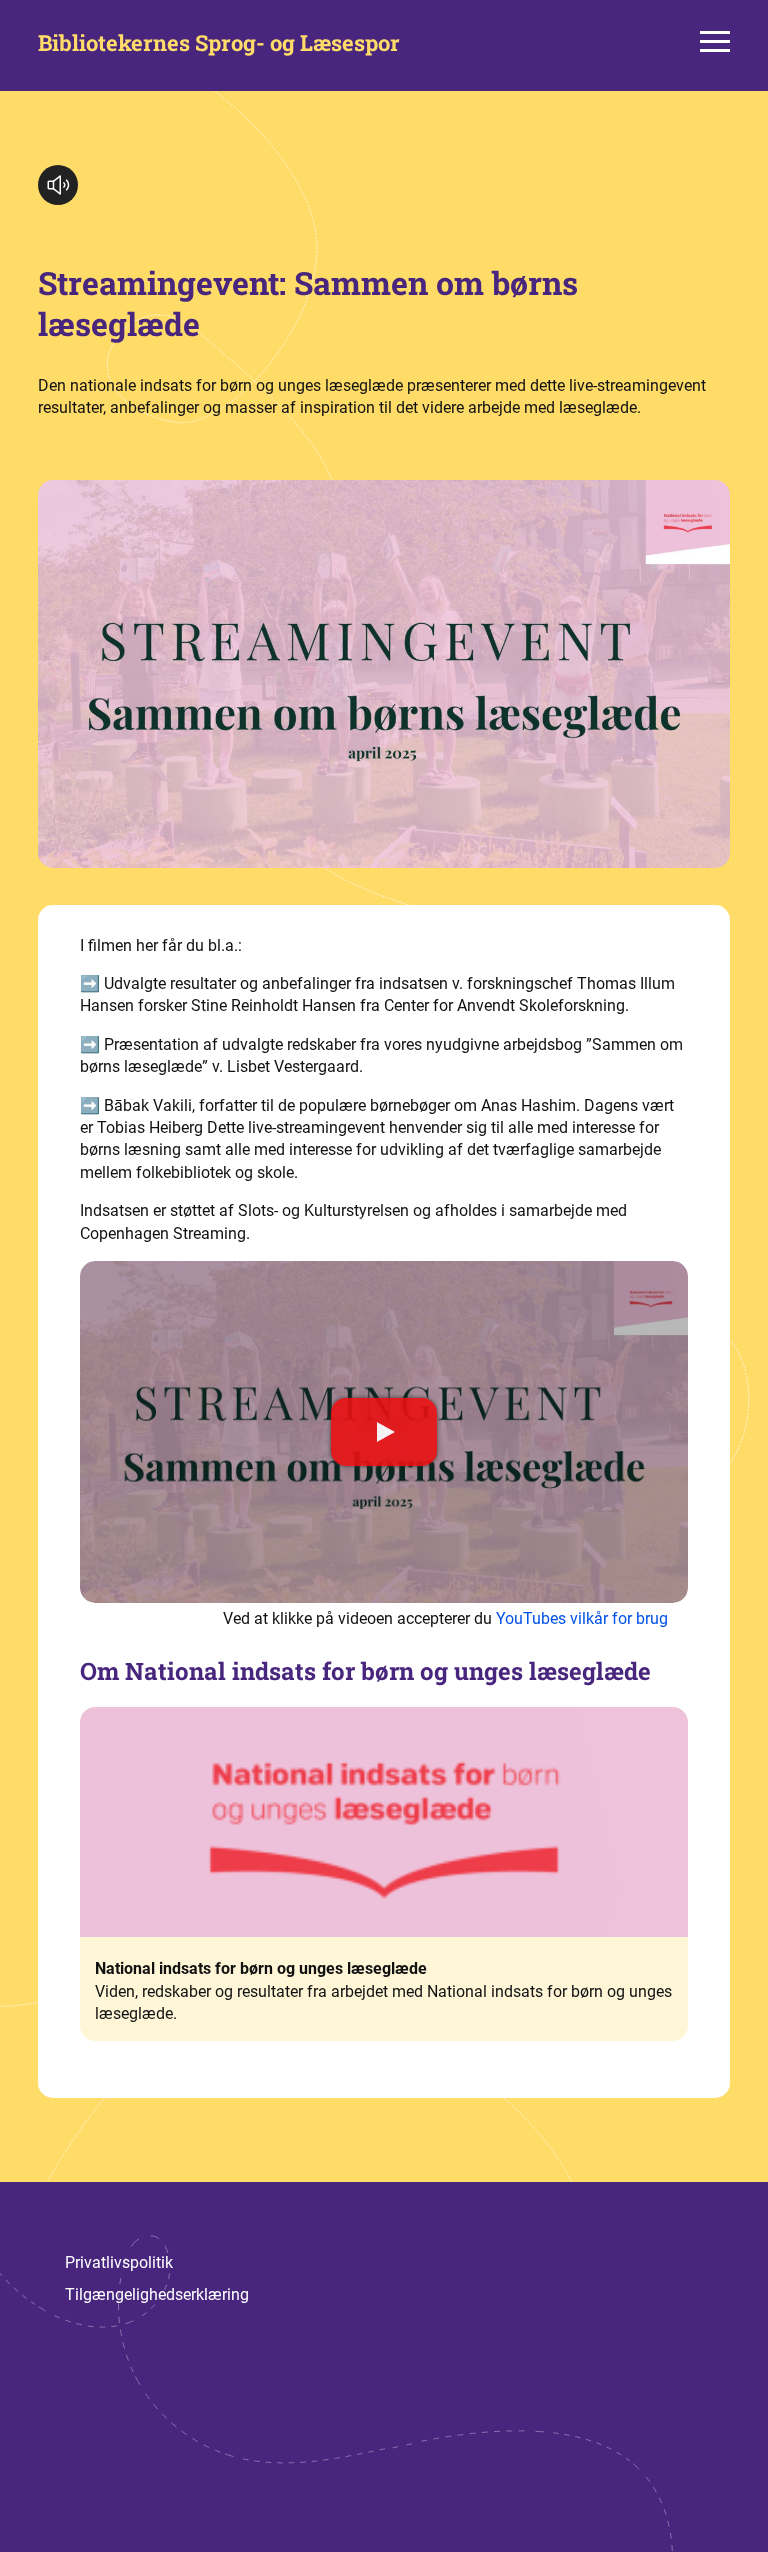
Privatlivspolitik (119, 2262)
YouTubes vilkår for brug (582, 1618)
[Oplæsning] (58, 185)
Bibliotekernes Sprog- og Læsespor (219, 43)
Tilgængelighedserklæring (157, 2294)
